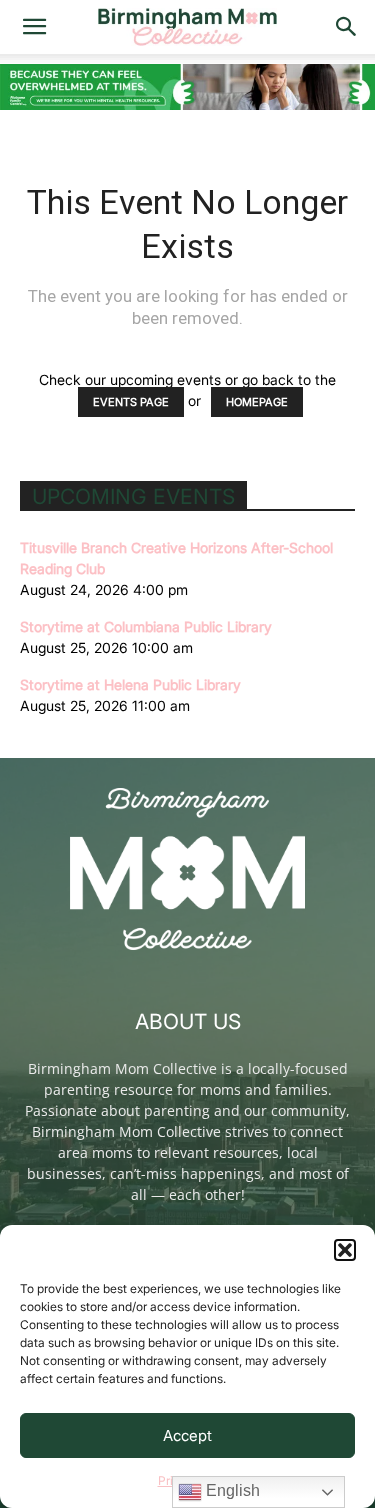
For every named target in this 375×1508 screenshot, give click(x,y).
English (231, 1490)
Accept (187, 1435)
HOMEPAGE (257, 402)
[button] (345, 1250)
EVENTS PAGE (131, 402)
